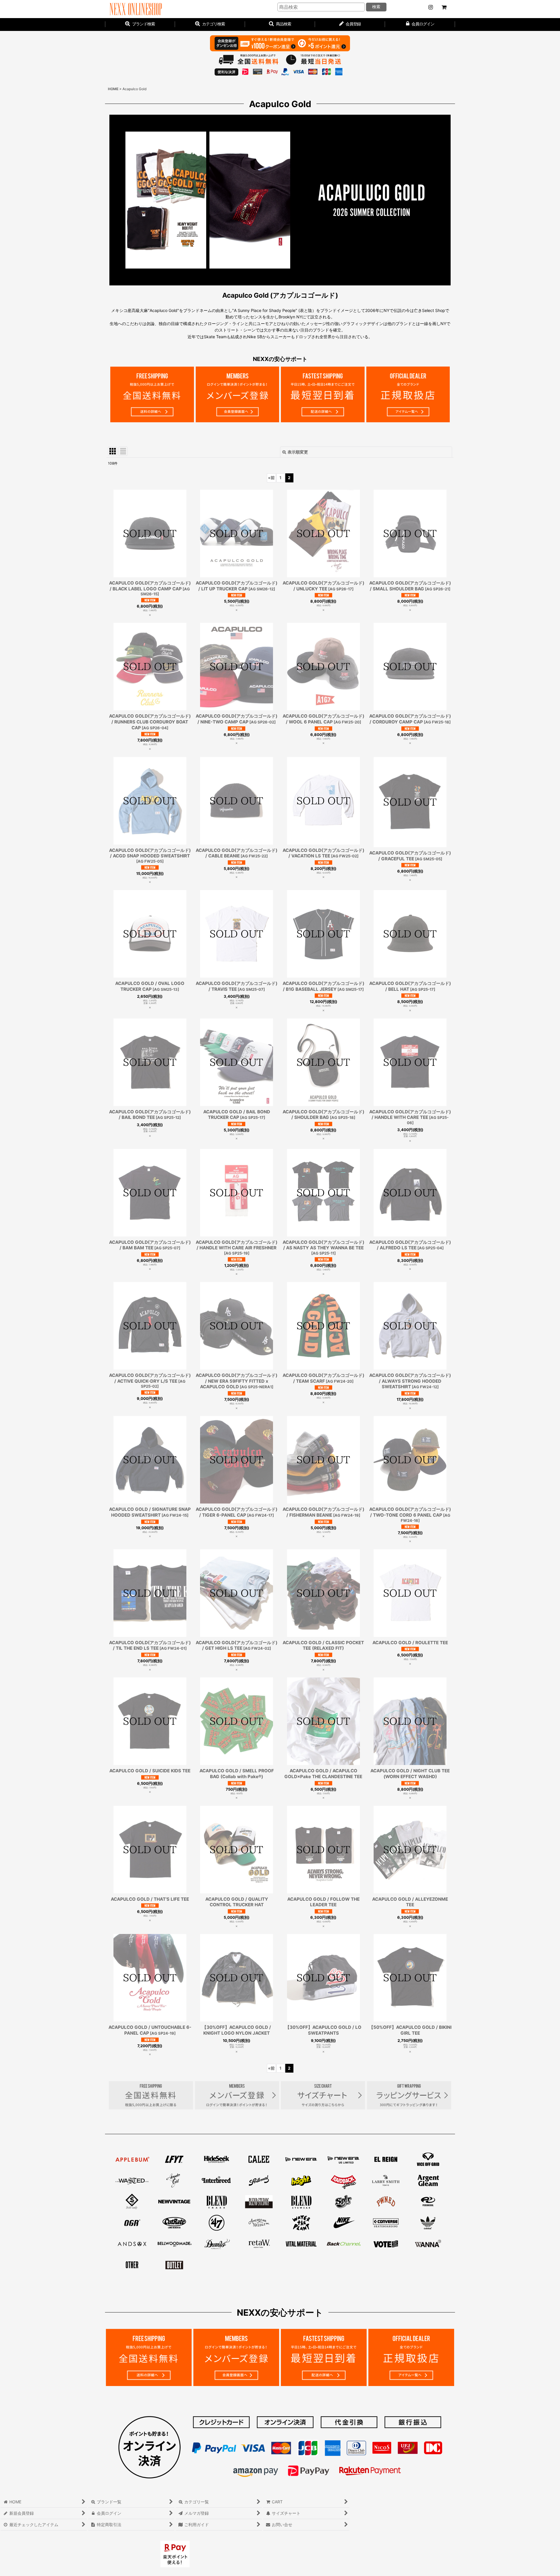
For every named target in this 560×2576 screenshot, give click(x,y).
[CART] (444, 7)
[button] (280, 25)
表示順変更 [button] (298, 452)
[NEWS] (430, 7)
